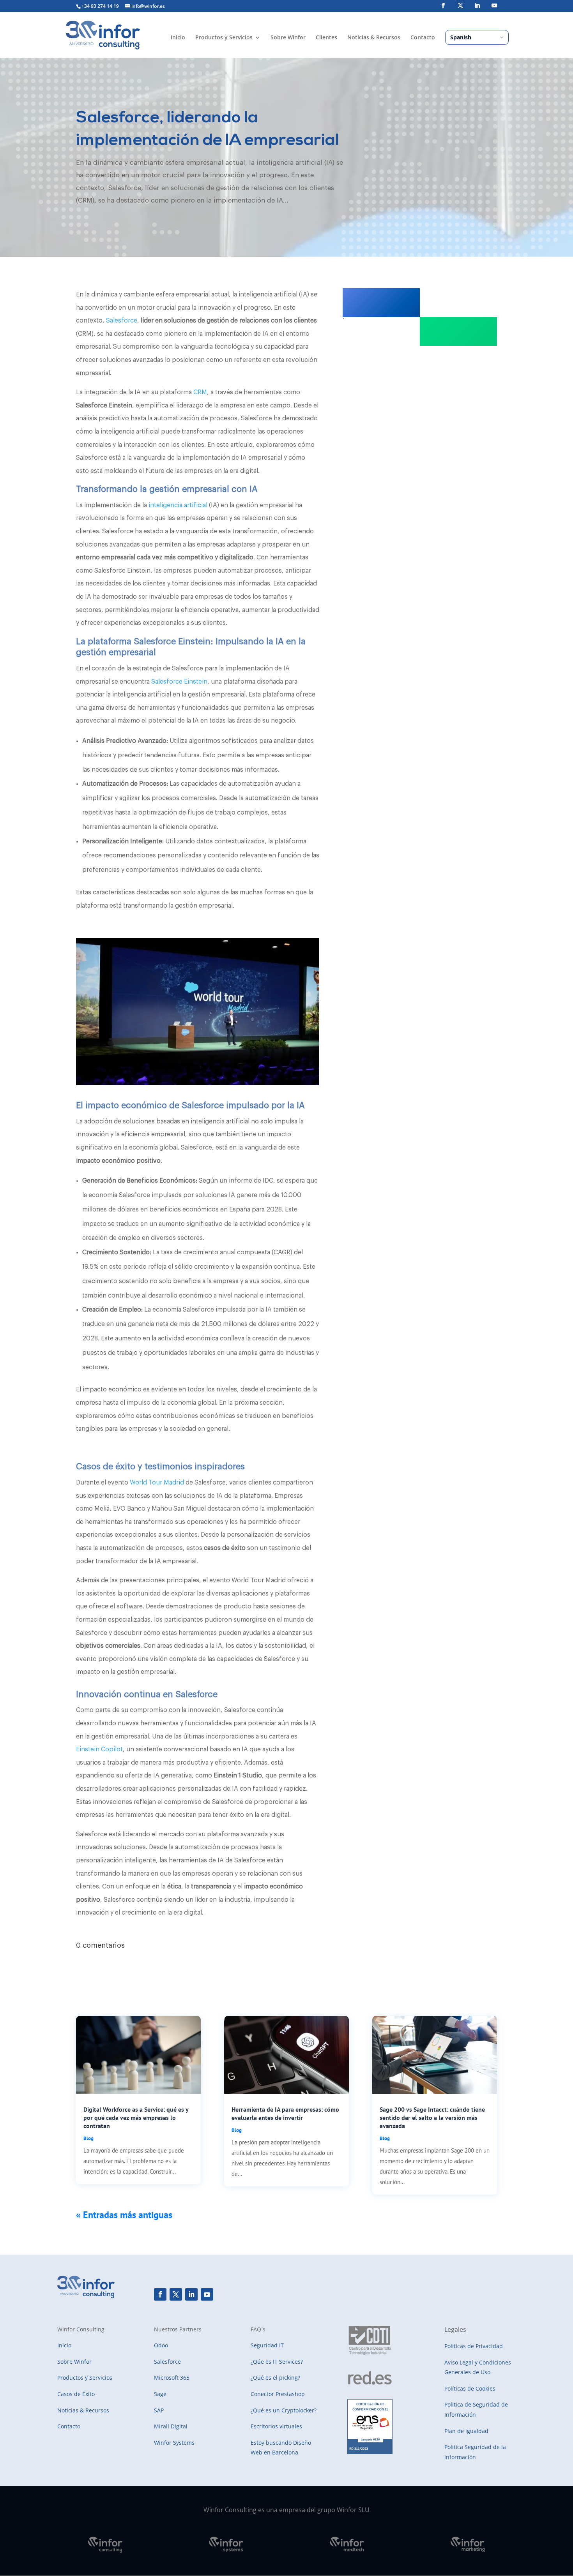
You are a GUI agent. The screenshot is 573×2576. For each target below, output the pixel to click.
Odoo (161, 2345)
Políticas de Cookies (470, 2388)
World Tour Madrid (156, 1483)
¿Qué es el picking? (275, 2378)
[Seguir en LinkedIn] (191, 2294)
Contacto (423, 38)
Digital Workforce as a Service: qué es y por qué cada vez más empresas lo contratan (136, 2118)
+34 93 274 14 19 (100, 6)
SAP (159, 2410)
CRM (200, 392)
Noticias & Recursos (374, 38)
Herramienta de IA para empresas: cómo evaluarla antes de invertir (285, 2113)
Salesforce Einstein (179, 682)
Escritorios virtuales (276, 2426)
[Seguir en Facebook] (160, 2294)
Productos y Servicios (224, 38)
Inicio (178, 38)
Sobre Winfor (288, 38)
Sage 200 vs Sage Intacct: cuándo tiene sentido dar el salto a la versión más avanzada (432, 2118)
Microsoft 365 (172, 2378)
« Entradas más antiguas (124, 2215)
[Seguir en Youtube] (207, 2294)
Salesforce (122, 321)
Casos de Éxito (76, 2394)
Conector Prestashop (278, 2394)
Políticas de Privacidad (474, 2346)
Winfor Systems (174, 2443)
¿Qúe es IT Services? (277, 2362)
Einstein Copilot (99, 1749)
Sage (160, 2394)
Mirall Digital (171, 2426)
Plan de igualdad (466, 2431)
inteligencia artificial (178, 505)
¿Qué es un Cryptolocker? (284, 2410)
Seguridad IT (267, 2345)
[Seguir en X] (176, 2294)
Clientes (326, 38)
